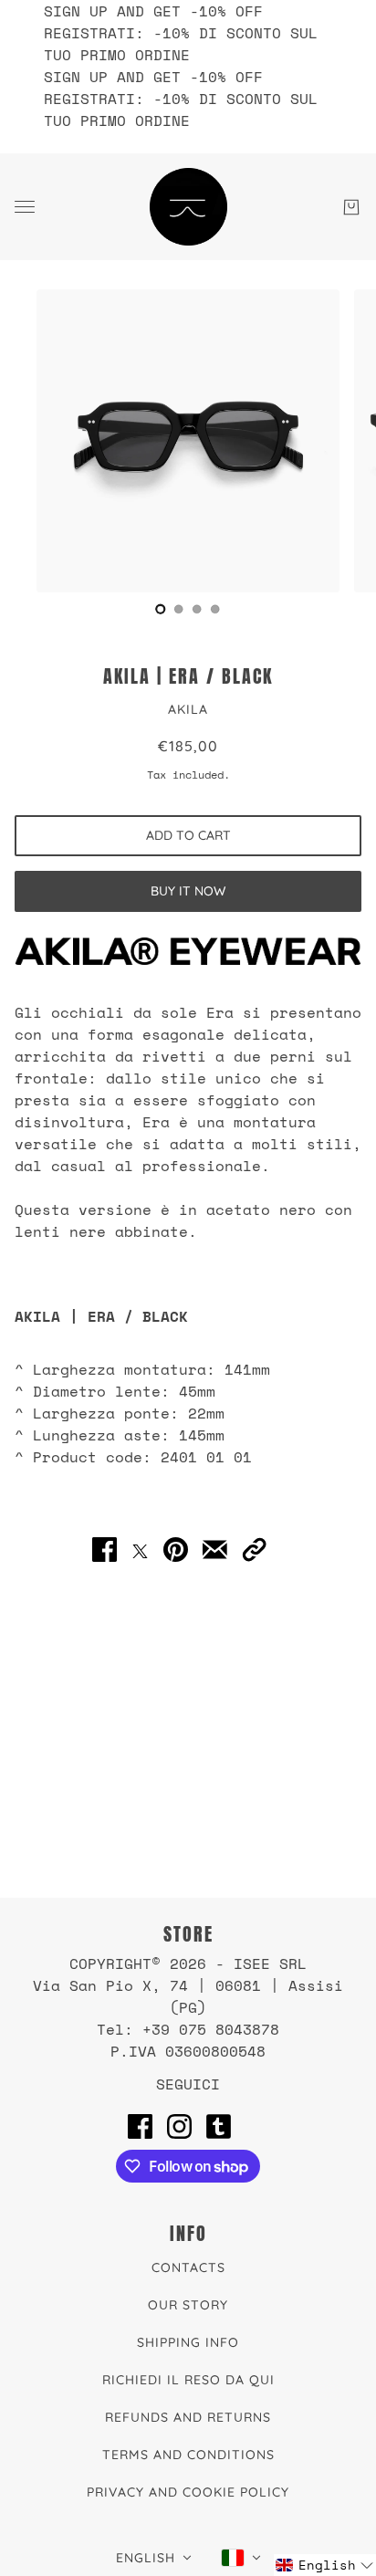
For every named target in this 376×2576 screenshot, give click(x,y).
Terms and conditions (188, 2455)
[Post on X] (140, 1550)
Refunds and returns (188, 2417)
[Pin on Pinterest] (176, 1550)
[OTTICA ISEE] (188, 207)
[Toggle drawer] (25, 207)
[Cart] (351, 207)
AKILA (188, 709)
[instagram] (179, 2126)
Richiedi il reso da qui (188, 2380)
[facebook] (140, 2126)
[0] (161, 609)
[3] (215, 609)
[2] (197, 609)
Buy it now (188, 891)
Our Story (188, 2305)
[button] (254, 1550)
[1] (179, 609)
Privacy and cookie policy (188, 2492)
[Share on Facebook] (104, 1550)
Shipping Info (188, 2342)
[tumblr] (219, 2126)
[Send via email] (215, 1550)
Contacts (188, 2267)
